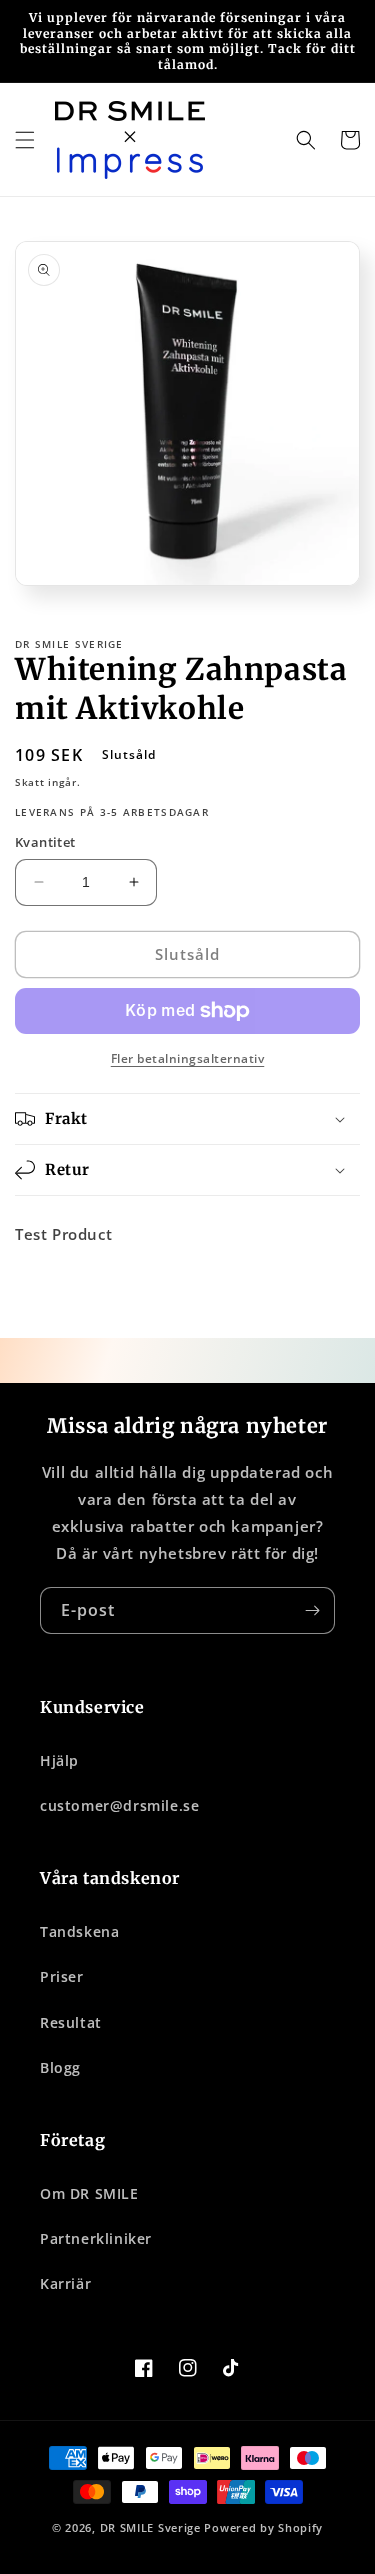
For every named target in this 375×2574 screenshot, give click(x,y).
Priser (62, 1976)
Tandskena (79, 1931)
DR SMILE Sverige (150, 2527)
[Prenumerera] (312, 1610)
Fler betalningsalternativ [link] (188, 1058)
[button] (25, 140)
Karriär (65, 2283)
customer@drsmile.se (119, 1805)
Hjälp (59, 1760)
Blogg (60, 2067)
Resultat (71, 2022)
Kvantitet (45, 842)
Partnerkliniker (96, 2238)
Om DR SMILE (89, 2193)
